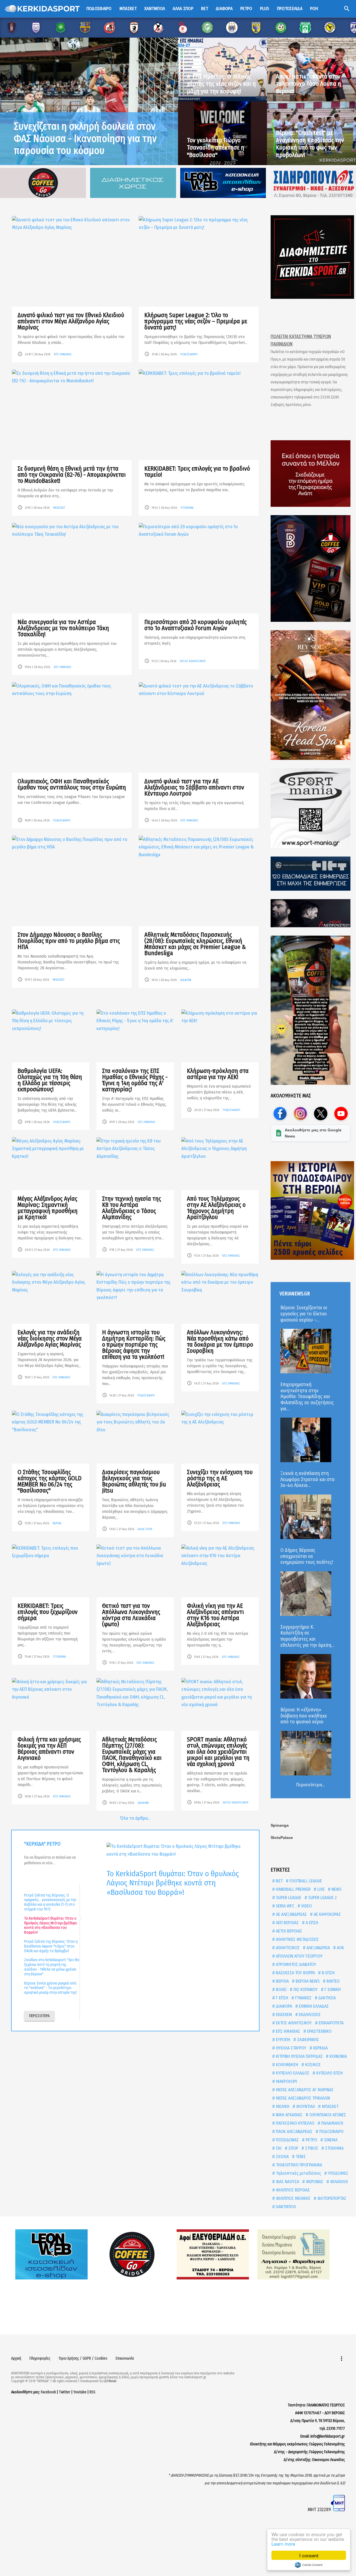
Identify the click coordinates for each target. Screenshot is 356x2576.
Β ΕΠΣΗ (328, 1973)
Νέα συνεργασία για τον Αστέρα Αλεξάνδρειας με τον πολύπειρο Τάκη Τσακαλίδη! (63, 628)
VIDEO (306, 1906)
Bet (205, 8)
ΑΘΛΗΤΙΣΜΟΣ (287, 1948)
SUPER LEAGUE (288, 1898)
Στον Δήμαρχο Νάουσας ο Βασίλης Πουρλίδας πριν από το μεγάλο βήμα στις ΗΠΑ (69, 941)
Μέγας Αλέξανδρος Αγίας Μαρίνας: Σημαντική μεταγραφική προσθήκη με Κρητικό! (48, 1208)
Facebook (48, 2392)
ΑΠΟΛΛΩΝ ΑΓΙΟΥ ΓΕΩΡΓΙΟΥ (299, 1956)
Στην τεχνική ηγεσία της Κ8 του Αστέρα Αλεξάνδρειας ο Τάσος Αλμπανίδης (132, 1208)
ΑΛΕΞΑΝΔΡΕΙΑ (318, 1948)
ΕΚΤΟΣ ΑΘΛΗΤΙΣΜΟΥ (193, 661)
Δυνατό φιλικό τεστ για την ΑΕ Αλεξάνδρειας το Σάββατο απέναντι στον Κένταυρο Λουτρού (194, 787)
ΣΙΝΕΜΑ (330, 2140)
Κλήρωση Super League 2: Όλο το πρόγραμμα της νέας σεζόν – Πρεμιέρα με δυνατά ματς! (196, 321)
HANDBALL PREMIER (293, 1889)
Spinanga (280, 1825)
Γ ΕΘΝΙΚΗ (332, 1989)
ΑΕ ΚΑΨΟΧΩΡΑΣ (327, 1914)
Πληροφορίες (40, 2358)
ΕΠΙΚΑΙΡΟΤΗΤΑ (331, 2023)
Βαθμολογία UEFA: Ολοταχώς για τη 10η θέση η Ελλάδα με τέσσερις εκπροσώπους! (50, 1080)
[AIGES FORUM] (311, 474)
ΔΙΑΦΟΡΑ (186, 980)
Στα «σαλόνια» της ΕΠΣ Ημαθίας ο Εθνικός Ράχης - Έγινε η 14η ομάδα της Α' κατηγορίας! (135, 1080)
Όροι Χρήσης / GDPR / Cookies (83, 2358)
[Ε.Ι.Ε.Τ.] (311, 874)
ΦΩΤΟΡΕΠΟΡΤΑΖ (331, 2198)
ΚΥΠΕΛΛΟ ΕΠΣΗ (329, 2073)
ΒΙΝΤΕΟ (332, 1981)
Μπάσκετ (128, 8)
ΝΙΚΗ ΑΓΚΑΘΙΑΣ (289, 2115)
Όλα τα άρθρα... (135, 1818)
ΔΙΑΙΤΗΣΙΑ (327, 1998)
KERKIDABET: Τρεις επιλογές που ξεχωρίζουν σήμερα (48, 1612)
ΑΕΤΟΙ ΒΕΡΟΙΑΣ (288, 1931)
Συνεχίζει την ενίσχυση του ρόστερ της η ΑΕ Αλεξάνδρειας (220, 1478)
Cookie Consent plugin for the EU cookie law (309, 2565)
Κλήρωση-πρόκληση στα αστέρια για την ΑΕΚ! (218, 1074)
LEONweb (110, 2381)
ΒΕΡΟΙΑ (57, 1523)
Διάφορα (224, 8)
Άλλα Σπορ (183, 8)
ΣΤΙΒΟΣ (311, 2148)
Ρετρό (246, 8)
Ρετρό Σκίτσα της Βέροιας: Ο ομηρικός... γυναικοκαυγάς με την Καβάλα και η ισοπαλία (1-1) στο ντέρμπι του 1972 (50, 1902)
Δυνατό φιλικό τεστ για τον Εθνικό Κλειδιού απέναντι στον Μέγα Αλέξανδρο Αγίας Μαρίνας (71, 321)
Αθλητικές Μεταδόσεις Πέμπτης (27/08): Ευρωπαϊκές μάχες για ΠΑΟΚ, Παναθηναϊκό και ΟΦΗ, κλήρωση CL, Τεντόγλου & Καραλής (132, 1755)
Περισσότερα (39, 2016)
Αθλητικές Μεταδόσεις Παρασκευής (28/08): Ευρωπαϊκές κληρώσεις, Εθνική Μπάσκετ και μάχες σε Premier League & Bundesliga (195, 944)
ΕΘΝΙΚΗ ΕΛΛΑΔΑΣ (313, 2006)
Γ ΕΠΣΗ (281, 1998)
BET (279, 1881)
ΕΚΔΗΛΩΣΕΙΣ (309, 2014)
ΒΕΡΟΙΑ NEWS (307, 1981)
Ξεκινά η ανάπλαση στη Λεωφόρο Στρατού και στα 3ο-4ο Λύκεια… (307, 1479)
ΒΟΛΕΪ (281, 1989)
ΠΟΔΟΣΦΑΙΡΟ (189, 354)
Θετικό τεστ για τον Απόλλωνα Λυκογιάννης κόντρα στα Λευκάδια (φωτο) (131, 1615)
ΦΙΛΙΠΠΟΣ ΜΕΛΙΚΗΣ (293, 2198)
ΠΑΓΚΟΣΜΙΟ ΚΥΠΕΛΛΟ (295, 2123)
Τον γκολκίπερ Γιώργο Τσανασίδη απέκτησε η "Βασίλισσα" (216, 148)
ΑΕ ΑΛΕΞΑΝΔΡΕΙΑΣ (291, 1914)
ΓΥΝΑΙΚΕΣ (303, 1998)
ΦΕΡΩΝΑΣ (314, 2182)
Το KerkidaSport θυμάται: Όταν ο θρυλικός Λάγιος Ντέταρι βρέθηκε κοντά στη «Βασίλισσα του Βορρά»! (51, 1925)
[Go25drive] (311, 1010)
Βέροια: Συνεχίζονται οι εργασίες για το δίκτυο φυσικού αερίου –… (304, 1314)
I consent (309, 2555)
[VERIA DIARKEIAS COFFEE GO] (311, 568)
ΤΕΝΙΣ (300, 2157)
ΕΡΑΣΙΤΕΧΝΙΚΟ (319, 2031)
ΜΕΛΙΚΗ (282, 2106)
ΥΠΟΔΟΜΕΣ (338, 2173)
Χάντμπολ (155, 8)
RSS (92, 2392)
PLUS (265, 8)
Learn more (283, 2544)
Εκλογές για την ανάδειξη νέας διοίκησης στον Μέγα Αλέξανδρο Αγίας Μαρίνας (50, 1338)
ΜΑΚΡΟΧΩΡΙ (286, 2081)
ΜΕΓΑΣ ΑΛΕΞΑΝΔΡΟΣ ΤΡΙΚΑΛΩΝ (302, 2098)
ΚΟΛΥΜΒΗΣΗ (286, 2065)
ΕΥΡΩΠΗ (282, 2040)
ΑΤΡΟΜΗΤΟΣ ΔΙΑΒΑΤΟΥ (296, 1964)
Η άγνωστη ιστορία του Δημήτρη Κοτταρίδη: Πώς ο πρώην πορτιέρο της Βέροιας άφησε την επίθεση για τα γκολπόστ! (134, 1345)
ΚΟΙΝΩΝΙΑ (338, 2056)
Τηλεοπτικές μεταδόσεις (298, 2173)
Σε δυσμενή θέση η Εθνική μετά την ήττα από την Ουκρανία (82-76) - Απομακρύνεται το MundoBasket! (72, 475)
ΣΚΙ (278, 2148)
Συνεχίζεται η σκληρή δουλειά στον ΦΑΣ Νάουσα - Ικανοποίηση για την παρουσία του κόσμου (85, 138)
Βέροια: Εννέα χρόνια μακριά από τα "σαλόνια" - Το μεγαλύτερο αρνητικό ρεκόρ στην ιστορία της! (50, 1988)
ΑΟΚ (340, 1948)
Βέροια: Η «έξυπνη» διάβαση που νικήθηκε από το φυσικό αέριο (304, 1716)
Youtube (80, 2392)
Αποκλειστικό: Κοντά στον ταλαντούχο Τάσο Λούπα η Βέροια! (308, 84)
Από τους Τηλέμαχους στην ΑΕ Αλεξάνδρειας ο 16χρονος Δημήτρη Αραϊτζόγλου (216, 1208)
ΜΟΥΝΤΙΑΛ (305, 2106)
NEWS (336, 1889)
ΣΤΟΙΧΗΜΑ (187, 508)
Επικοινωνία (125, 2358)
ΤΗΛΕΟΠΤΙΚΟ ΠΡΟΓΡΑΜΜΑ (298, 2165)
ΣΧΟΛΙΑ (282, 2157)
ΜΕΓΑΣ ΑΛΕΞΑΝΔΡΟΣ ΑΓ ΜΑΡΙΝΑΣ (304, 2090)
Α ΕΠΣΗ (311, 1923)
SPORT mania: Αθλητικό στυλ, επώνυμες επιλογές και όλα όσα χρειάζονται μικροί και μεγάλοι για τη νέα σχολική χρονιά (218, 1752)
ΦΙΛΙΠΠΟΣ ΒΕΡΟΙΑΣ (292, 2190)
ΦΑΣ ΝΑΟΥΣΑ (287, 2182)
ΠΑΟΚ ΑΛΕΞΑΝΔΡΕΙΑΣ (294, 2131)
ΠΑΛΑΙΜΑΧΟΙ (332, 2123)
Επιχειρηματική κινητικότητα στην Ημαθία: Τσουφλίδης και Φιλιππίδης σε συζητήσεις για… (307, 1396)
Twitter (65, 2392)
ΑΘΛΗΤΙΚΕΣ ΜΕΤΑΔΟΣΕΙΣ (297, 1939)
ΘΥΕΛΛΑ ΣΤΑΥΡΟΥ (291, 2048)
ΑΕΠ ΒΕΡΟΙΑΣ (287, 1923)
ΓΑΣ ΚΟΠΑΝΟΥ (305, 1989)
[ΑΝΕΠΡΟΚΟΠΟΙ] (311, 913)
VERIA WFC (285, 1906)
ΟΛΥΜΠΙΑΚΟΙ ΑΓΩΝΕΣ (327, 2115)
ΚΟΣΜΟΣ (312, 2065)
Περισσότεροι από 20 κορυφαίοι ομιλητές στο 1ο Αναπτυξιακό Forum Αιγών (196, 625)
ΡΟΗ (314, 8)
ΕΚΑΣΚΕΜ (283, 2014)
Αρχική (16, 2358)
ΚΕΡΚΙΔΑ (320, 2048)
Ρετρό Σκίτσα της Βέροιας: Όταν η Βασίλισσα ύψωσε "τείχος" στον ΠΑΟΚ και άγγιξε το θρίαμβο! (51, 1946)
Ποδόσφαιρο (99, 8)
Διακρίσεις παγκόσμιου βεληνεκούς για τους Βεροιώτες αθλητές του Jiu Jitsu (134, 1481)
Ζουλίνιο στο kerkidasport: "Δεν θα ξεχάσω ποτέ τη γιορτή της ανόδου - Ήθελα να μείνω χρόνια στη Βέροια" (52, 1967)
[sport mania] (311, 808)
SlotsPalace (282, 1838)
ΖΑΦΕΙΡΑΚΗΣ (307, 2040)
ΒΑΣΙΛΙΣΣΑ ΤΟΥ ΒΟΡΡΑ (295, 1973)
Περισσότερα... (310, 1785)
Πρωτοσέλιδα (290, 8)
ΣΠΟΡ (293, 2148)
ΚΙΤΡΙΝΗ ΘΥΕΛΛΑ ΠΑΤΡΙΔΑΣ (299, 2056)
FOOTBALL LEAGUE (305, 1881)
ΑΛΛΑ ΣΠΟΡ (145, 1529)
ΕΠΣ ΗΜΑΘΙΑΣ (63, 354)
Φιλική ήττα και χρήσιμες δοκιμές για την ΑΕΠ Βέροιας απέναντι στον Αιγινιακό (49, 1749)
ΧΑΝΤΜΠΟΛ (285, 2207)
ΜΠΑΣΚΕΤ (59, 508)
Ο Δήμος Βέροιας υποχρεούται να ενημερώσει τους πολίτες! (307, 1556)
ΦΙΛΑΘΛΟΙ (338, 2182)
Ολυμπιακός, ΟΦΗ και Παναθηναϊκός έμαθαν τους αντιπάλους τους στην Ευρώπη (72, 784)
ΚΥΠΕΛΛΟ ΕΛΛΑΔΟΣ (292, 2073)
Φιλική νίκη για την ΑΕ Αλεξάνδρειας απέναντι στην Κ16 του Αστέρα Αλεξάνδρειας (215, 1615)
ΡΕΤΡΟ (311, 2140)
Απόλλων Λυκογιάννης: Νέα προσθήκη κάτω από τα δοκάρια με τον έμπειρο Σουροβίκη (220, 1341)
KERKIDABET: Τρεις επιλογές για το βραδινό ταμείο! (197, 472)
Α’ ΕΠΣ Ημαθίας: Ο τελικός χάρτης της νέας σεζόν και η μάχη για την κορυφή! (221, 84)
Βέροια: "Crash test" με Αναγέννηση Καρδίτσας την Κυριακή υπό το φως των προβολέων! (310, 144)
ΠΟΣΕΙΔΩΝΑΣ (287, 2140)
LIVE (320, 1889)
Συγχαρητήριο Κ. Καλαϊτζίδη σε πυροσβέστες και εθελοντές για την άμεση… (307, 1636)
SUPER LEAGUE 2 (322, 1898)
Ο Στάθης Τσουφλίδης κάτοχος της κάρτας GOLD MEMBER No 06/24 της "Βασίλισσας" (50, 1481)
